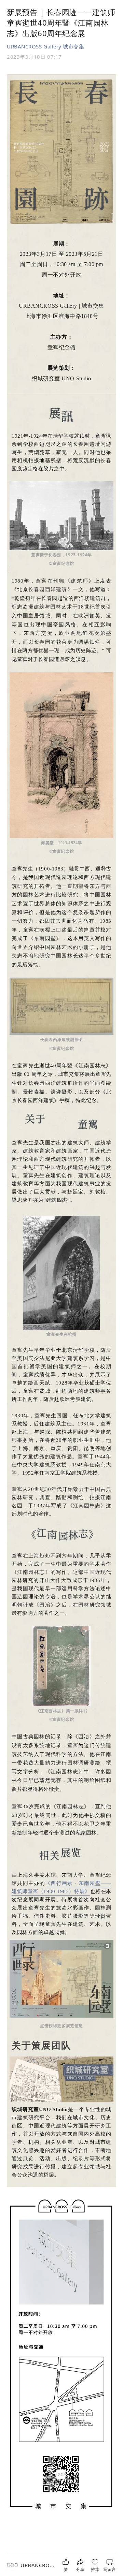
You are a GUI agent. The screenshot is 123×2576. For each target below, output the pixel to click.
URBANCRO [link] (37, 2565)
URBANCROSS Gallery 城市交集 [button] (46, 46)
